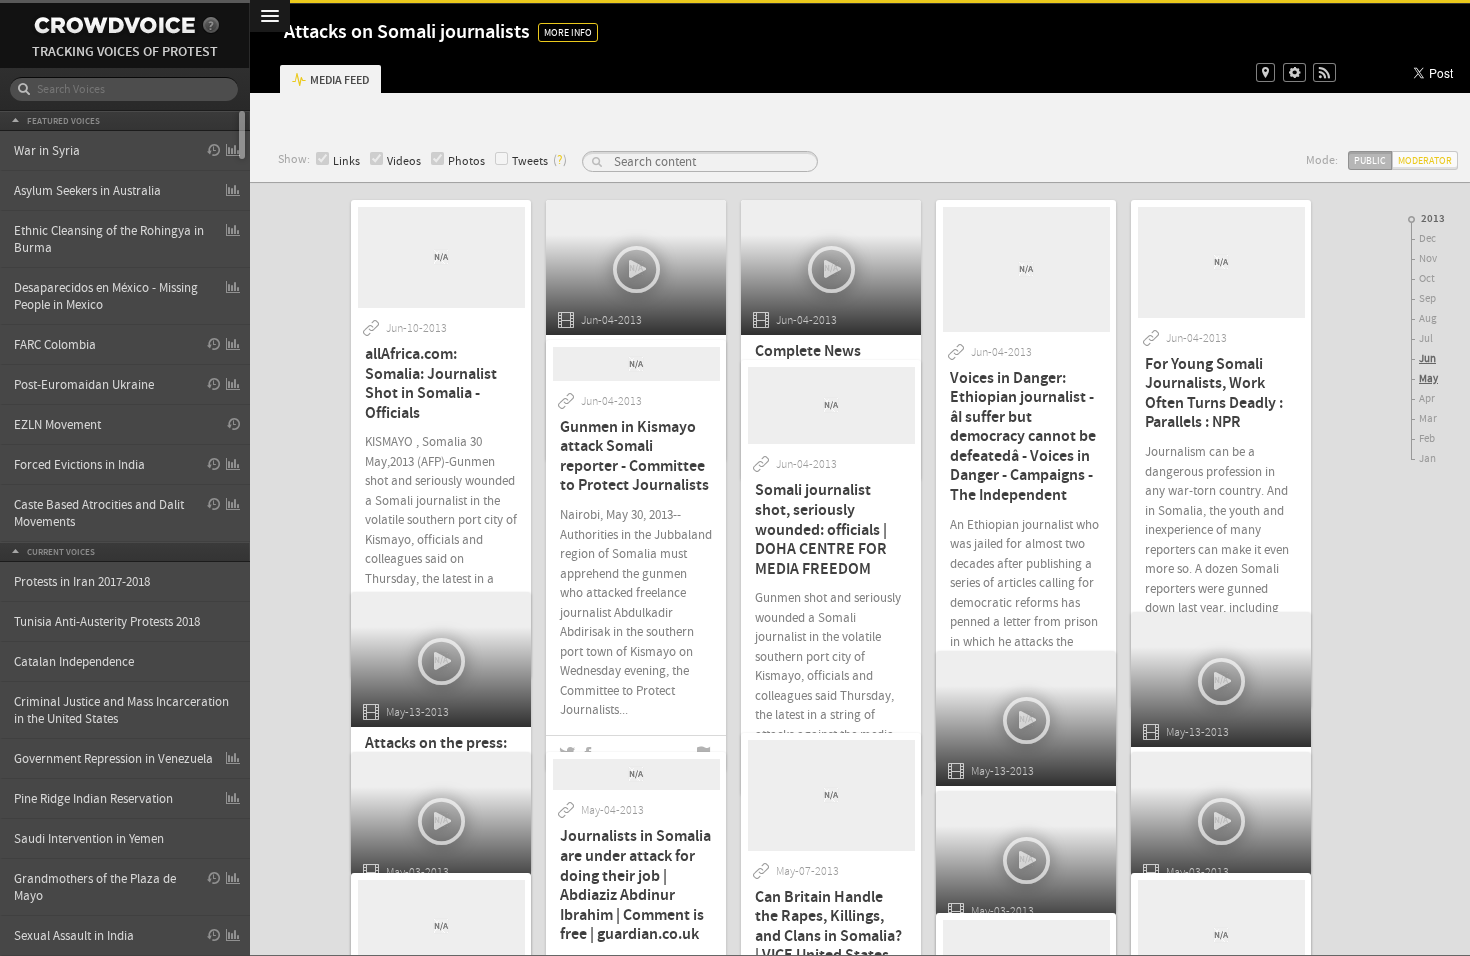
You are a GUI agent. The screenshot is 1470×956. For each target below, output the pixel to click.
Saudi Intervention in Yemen (89, 839)
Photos (466, 161)
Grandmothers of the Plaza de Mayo (95, 887)
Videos (404, 161)
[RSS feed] (1324, 72)
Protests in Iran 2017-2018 (82, 582)
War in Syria (47, 151)
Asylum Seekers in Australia (87, 191)
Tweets (530, 161)
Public (1370, 160)
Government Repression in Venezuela (113, 759)
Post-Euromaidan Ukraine (84, 385)
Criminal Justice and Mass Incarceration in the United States (121, 710)
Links (346, 161)
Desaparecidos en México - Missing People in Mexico (106, 296)
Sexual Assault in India (74, 936)
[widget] (1294, 72)
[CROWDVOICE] (114, 25)
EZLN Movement (57, 425)
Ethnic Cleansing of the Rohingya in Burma (109, 239)
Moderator (1425, 160)
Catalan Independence (74, 662)
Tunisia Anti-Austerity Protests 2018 (107, 622)
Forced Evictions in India (79, 465)
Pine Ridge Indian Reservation (93, 799)
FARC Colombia (55, 345)
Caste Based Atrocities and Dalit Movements (99, 513)
